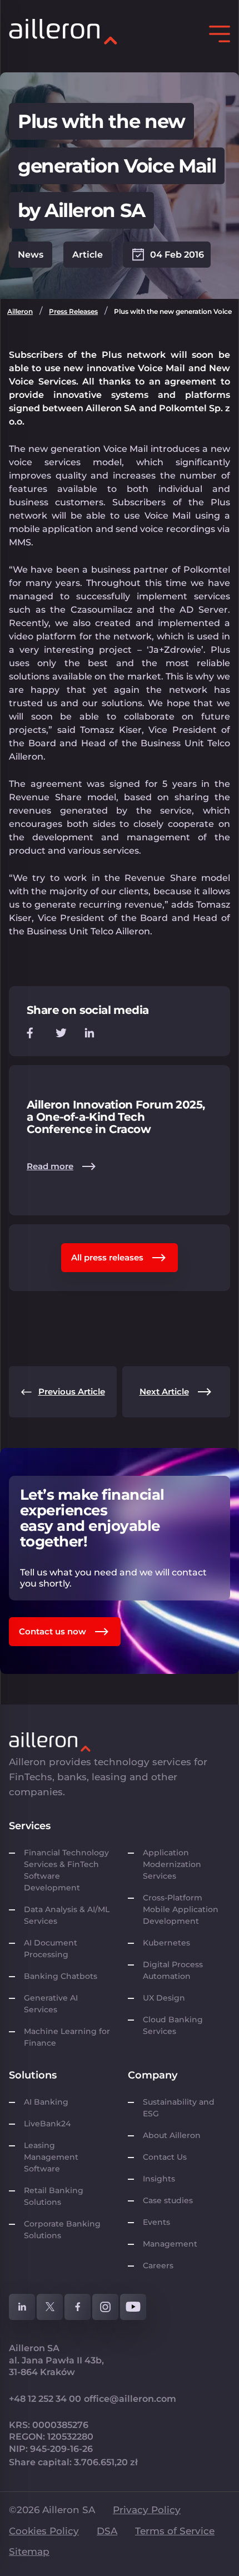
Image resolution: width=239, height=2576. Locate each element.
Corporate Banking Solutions (62, 2230)
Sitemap (29, 2552)
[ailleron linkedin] (22, 2307)
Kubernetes (166, 1943)
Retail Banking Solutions (54, 2196)
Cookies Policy (44, 2531)
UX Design (164, 1998)
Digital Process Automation (173, 1970)
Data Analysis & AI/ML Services (67, 1915)
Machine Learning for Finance (67, 2037)
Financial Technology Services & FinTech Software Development (66, 1870)
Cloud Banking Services (173, 2025)
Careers (158, 2265)
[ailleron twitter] (50, 2307)
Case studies (168, 2200)
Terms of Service (175, 2531)
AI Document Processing (51, 1949)
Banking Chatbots (61, 1976)
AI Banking (46, 2102)
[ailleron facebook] (78, 2307)
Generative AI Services (51, 2004)
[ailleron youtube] (133, 2307)
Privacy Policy (147, 2510)
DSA (107, 2531)
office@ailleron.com (130, 2399)
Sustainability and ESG (179, 2108)
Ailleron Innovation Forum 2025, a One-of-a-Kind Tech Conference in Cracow (116, 1117)
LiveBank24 (47, 2124)
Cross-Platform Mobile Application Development (181, 1909)
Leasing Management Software (51, 2157)
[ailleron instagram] (105, 2307)
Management (170, 2244)
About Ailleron (172, 2135)
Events (156, 2222)
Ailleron (20, 311)
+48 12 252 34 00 (45, 2399)
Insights (159, 2179)
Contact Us (165, 2157)
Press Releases (73, 311)
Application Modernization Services (172, 1864)
